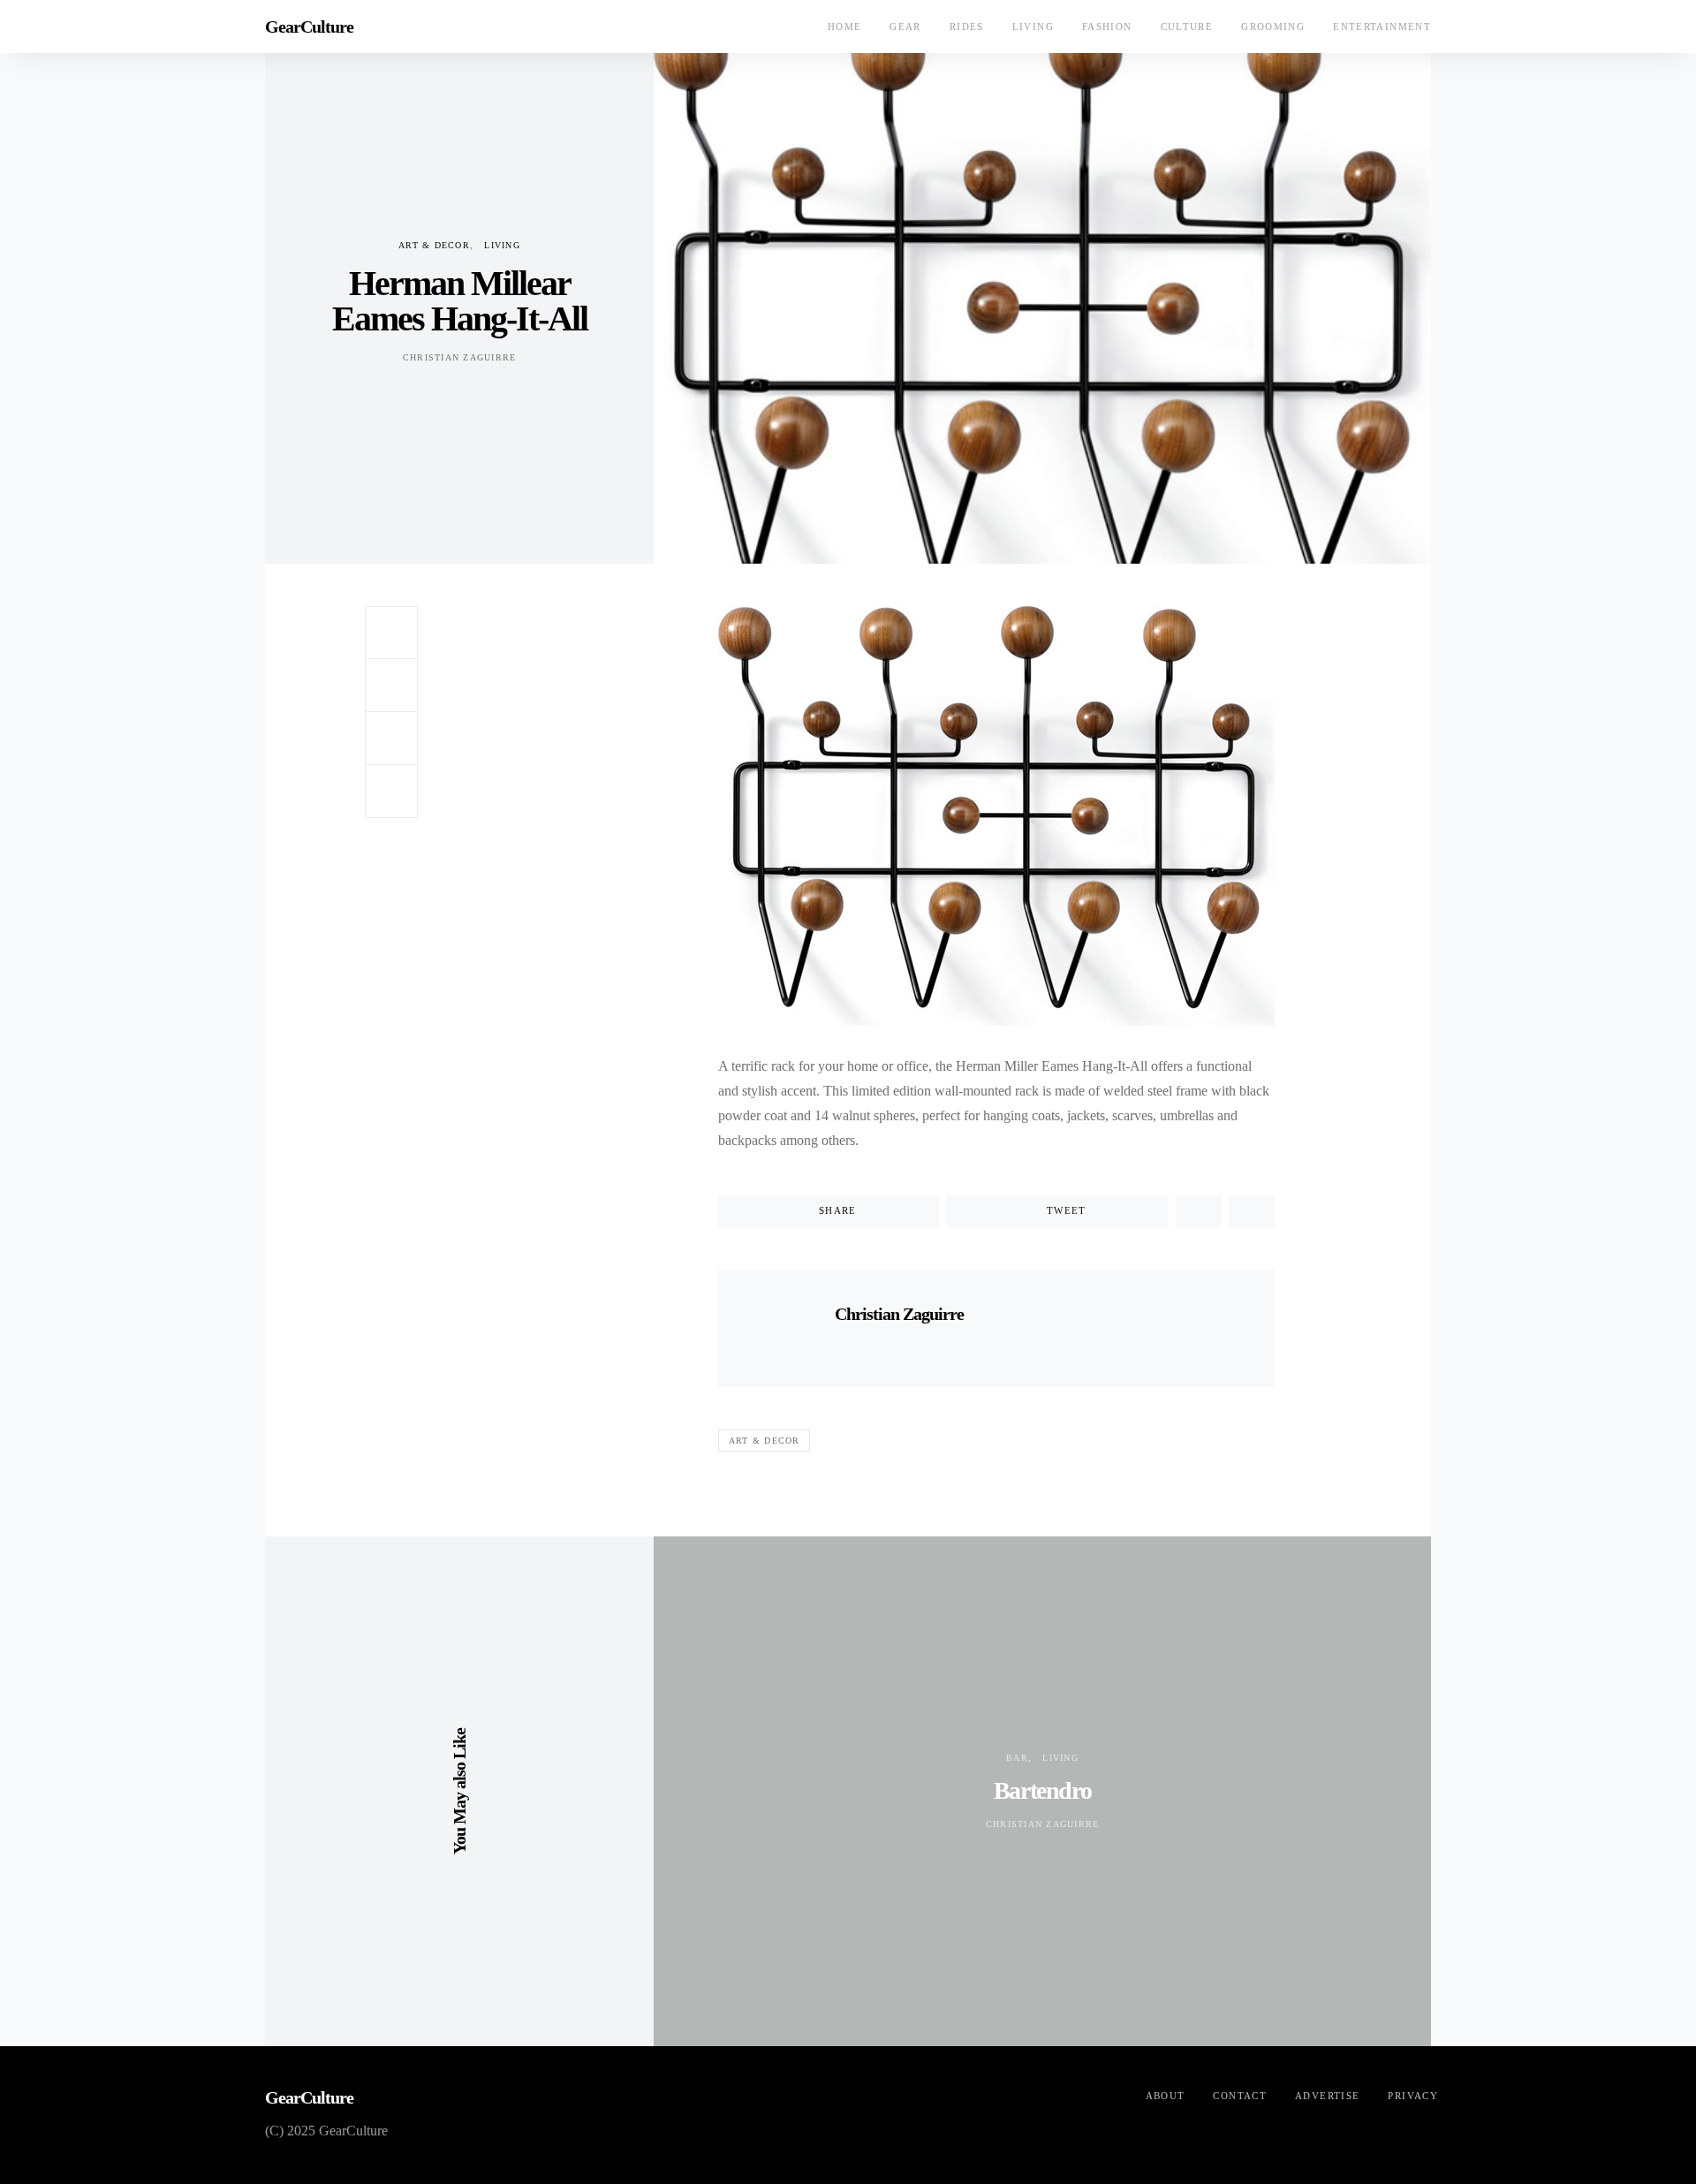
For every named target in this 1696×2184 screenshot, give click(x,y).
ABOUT (1166, 2096)
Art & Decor (434, 245)
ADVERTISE (1327, 2096)
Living (1033, 27)
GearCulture (309, 27)
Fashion (1107, 27)
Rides (967, 27)
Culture (1187, 27)
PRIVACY (1413, 2096)
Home (845, 27)
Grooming (1273, 27)
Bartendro (1042, 1790)
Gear (905, 27)
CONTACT (1240, 2096)
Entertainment (1382, 27)
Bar (1017, 1758)
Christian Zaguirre (460, 357)
